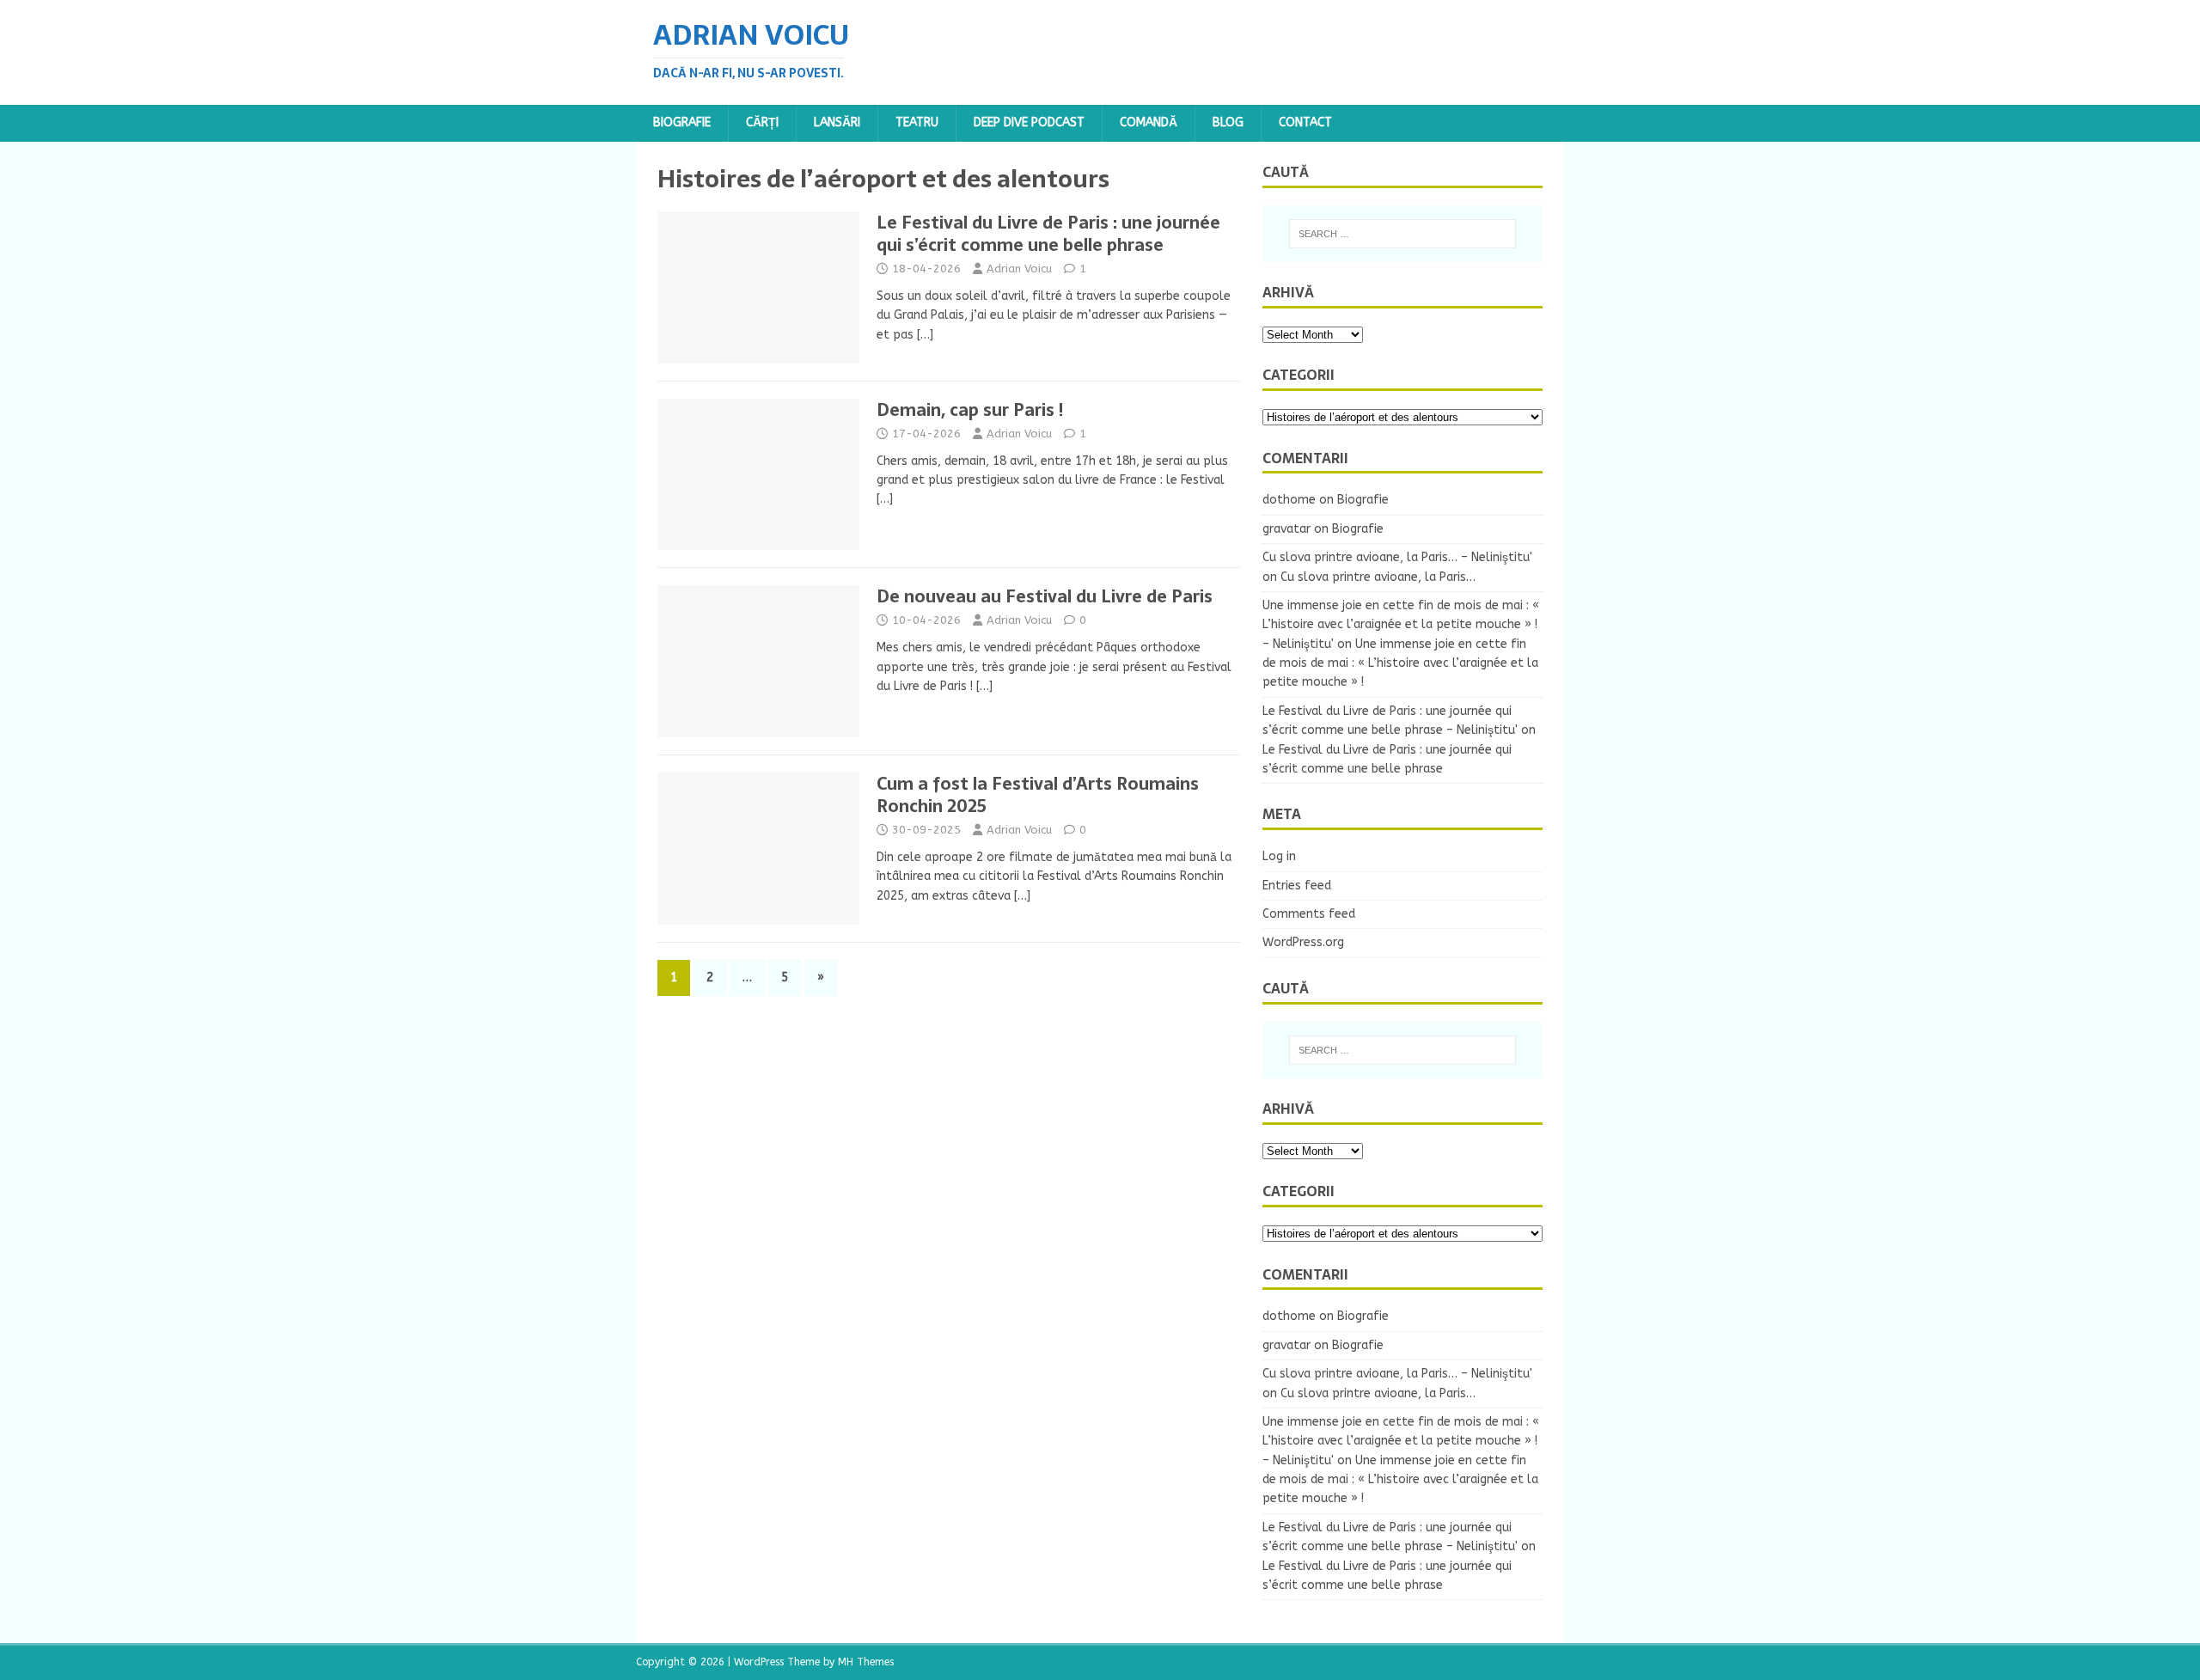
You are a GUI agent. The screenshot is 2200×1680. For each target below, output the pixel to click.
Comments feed (1309, 914)
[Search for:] (1402, 234)
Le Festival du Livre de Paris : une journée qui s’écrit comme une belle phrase (1048, 234)
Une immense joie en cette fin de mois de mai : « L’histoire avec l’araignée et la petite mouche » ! (1400, 663)
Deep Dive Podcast (1029, 122)
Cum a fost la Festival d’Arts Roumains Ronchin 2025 (1038, 795)
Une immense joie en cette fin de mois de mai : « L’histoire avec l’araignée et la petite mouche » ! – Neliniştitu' (1401, 625)
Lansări (837, 122)
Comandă (1149, 122)
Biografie (682, 122)
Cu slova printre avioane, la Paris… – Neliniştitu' (1397, 557)
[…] (925, 335)
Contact (1305, 122)
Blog (1228, 122)
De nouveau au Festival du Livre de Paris (1045, 596)
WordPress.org (1303, 942)
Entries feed (1297, 886)
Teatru (917, 122)
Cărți (762, 122)
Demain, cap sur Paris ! (970, 410)
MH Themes (866, 1662)
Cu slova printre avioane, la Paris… (1378, 577)
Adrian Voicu (1019, 269)
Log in (1279, 856)
